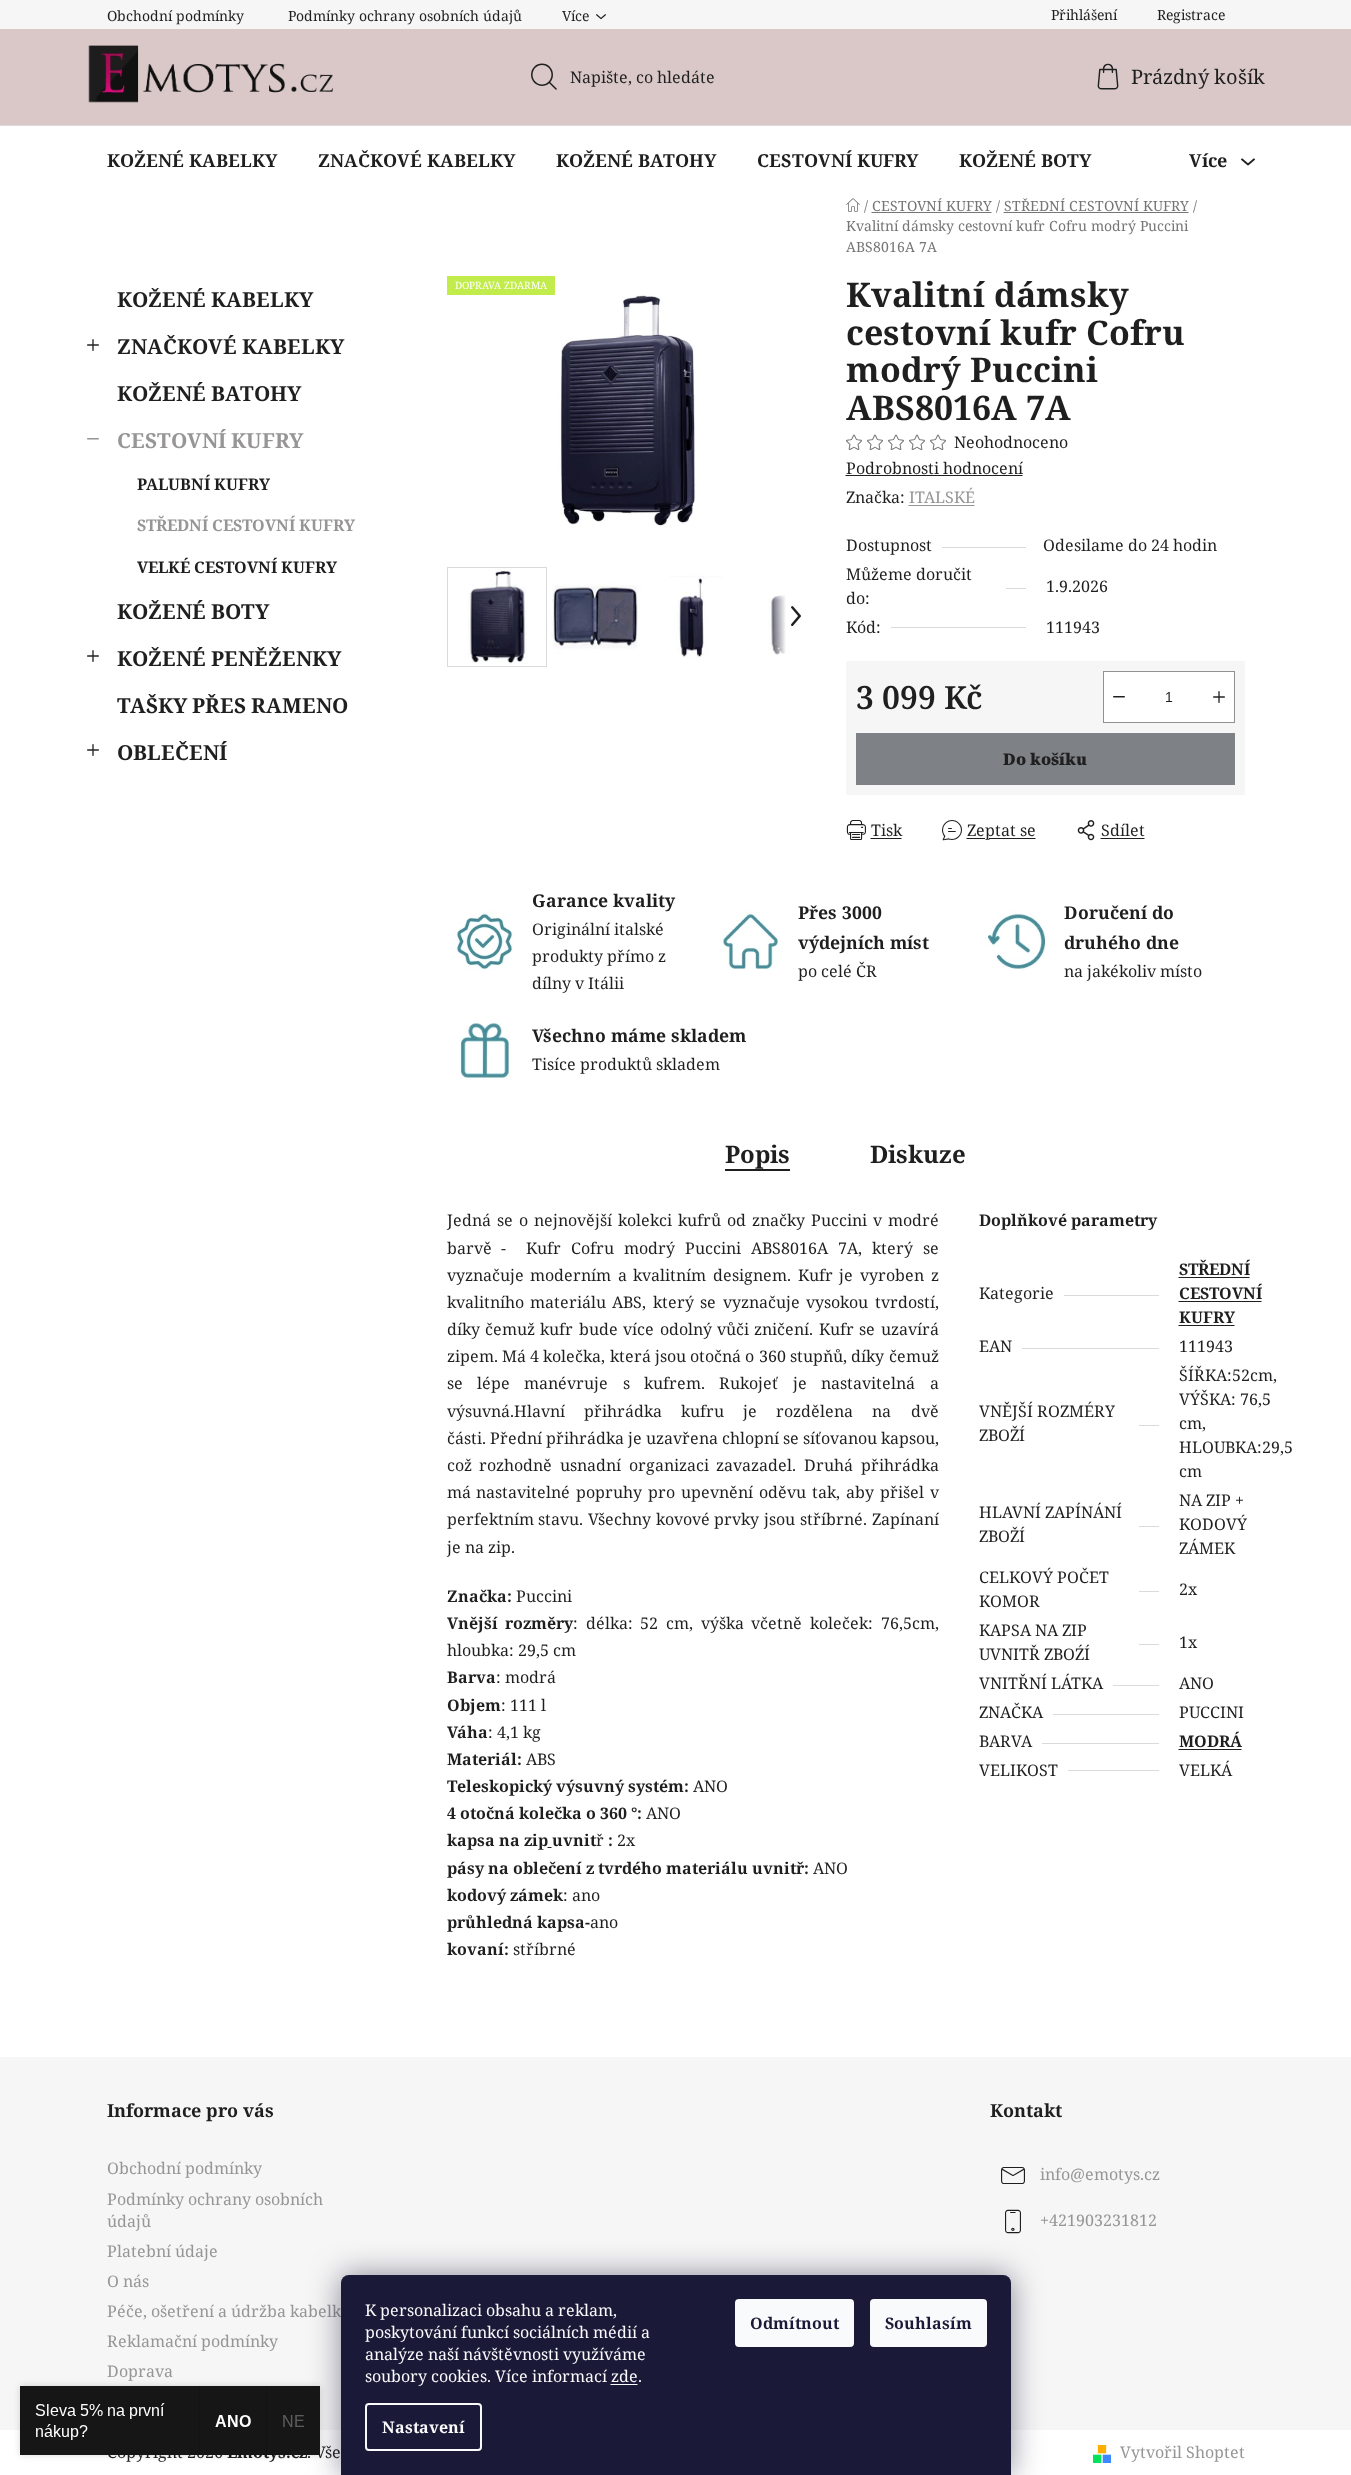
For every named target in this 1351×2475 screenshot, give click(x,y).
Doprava (140, 2371)
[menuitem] (192, 160)
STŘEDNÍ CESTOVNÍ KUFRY (246, 525)
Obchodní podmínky (175, 15)
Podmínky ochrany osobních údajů (405, 15)
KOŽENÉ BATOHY (209, 393)
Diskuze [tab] (918, 1153)
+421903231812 (1098, 2221)
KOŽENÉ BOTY (193, 611)
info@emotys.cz (1100, 2175)
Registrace (1191, 14)
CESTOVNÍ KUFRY (210, 440)
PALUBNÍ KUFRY (203, 484)
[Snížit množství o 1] (1119, 697)
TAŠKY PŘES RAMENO (232, 705)
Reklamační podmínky (192, 2341)
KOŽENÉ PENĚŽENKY (229, 658)
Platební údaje (162, 2251)
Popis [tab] (757, 1153)
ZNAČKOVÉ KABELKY (230, 346)
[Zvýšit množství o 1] (1219, 697)
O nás (128, 2281)
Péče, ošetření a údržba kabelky (228, 2311)
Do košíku (1045, 759)
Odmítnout (794, 2323)
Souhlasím (928, 2323)
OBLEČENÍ (172, 752)
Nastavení (423, 2427)
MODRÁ (1210, 1741)
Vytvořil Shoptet (1182, 2452)
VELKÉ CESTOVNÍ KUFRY (237, 567)
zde (624, 2376)
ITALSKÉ (942, 497)
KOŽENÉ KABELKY (215, 299)
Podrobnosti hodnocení (934, 468)
